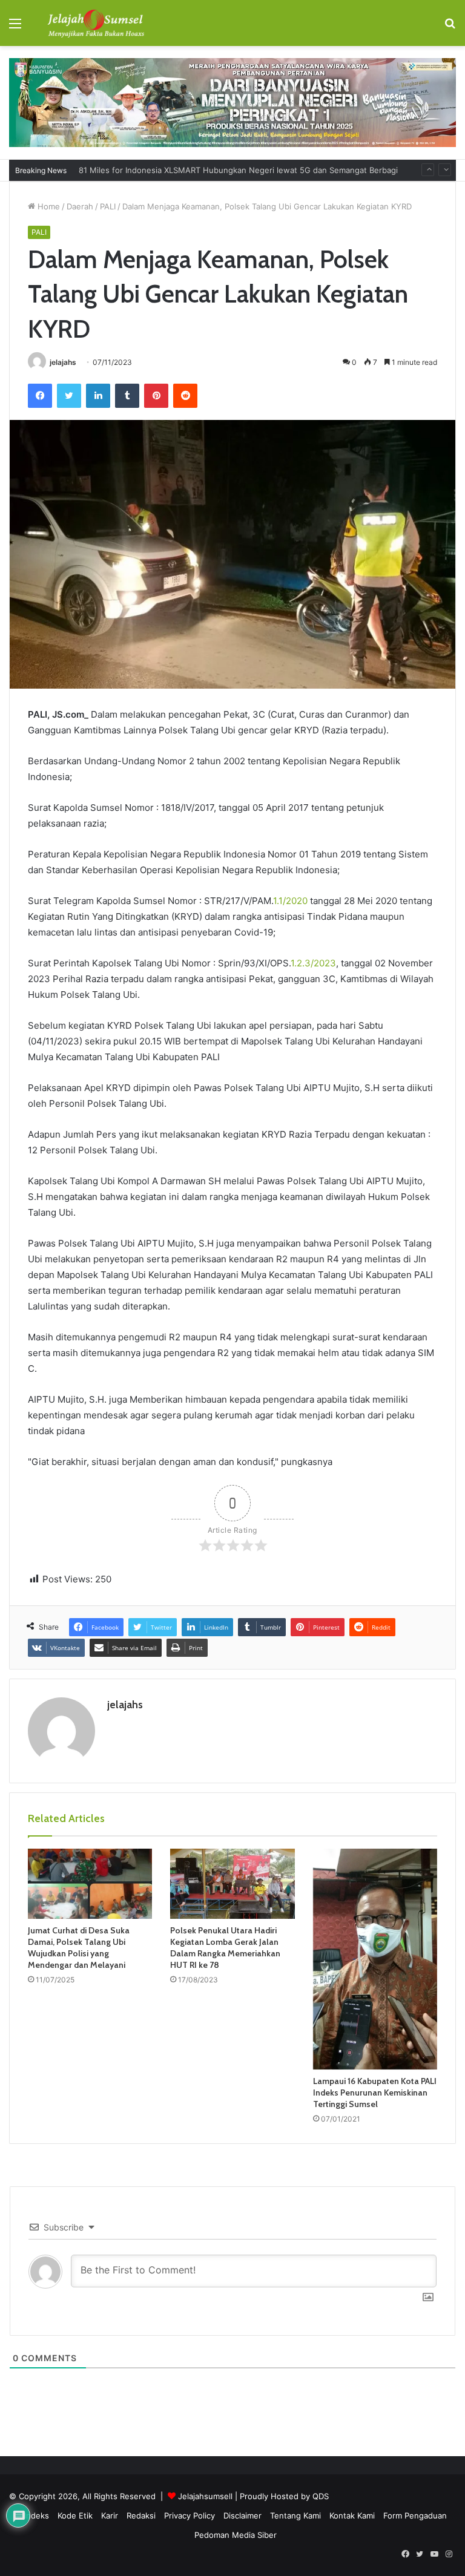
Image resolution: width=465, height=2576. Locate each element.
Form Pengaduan (415, 2515)
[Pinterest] (156, 396)
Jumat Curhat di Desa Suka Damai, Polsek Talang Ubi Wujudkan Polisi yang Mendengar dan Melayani (79, 1948)
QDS (321, 2496)
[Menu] (15, 28)
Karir (110, 2515)
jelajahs (63, 362)
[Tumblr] (127, 396)
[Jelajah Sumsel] (94, 23)
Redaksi (141, 2515)
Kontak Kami (352, 2515)
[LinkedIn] (98, 396)
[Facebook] (40, 396)
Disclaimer (242, 2515)
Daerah (80, 206)
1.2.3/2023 (313, 963)
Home (48, 206)
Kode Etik (75, 2515)
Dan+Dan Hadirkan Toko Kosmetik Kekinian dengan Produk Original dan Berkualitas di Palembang (261, 170)
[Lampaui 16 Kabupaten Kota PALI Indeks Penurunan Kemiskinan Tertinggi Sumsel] (375, 1959)
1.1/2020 (290, 901)
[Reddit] (185, 396)
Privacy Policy (190, 2515)
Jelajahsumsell (205, 2496)
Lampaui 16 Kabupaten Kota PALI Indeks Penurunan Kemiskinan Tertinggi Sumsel (375, 2093)
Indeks (37, 2515)
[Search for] (450, 28)
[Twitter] (69, 396)
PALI (108, 206)
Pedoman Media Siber (236, 2535)
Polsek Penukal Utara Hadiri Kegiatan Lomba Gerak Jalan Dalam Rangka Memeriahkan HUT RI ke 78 (225, 1948)
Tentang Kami (295, 2515)
